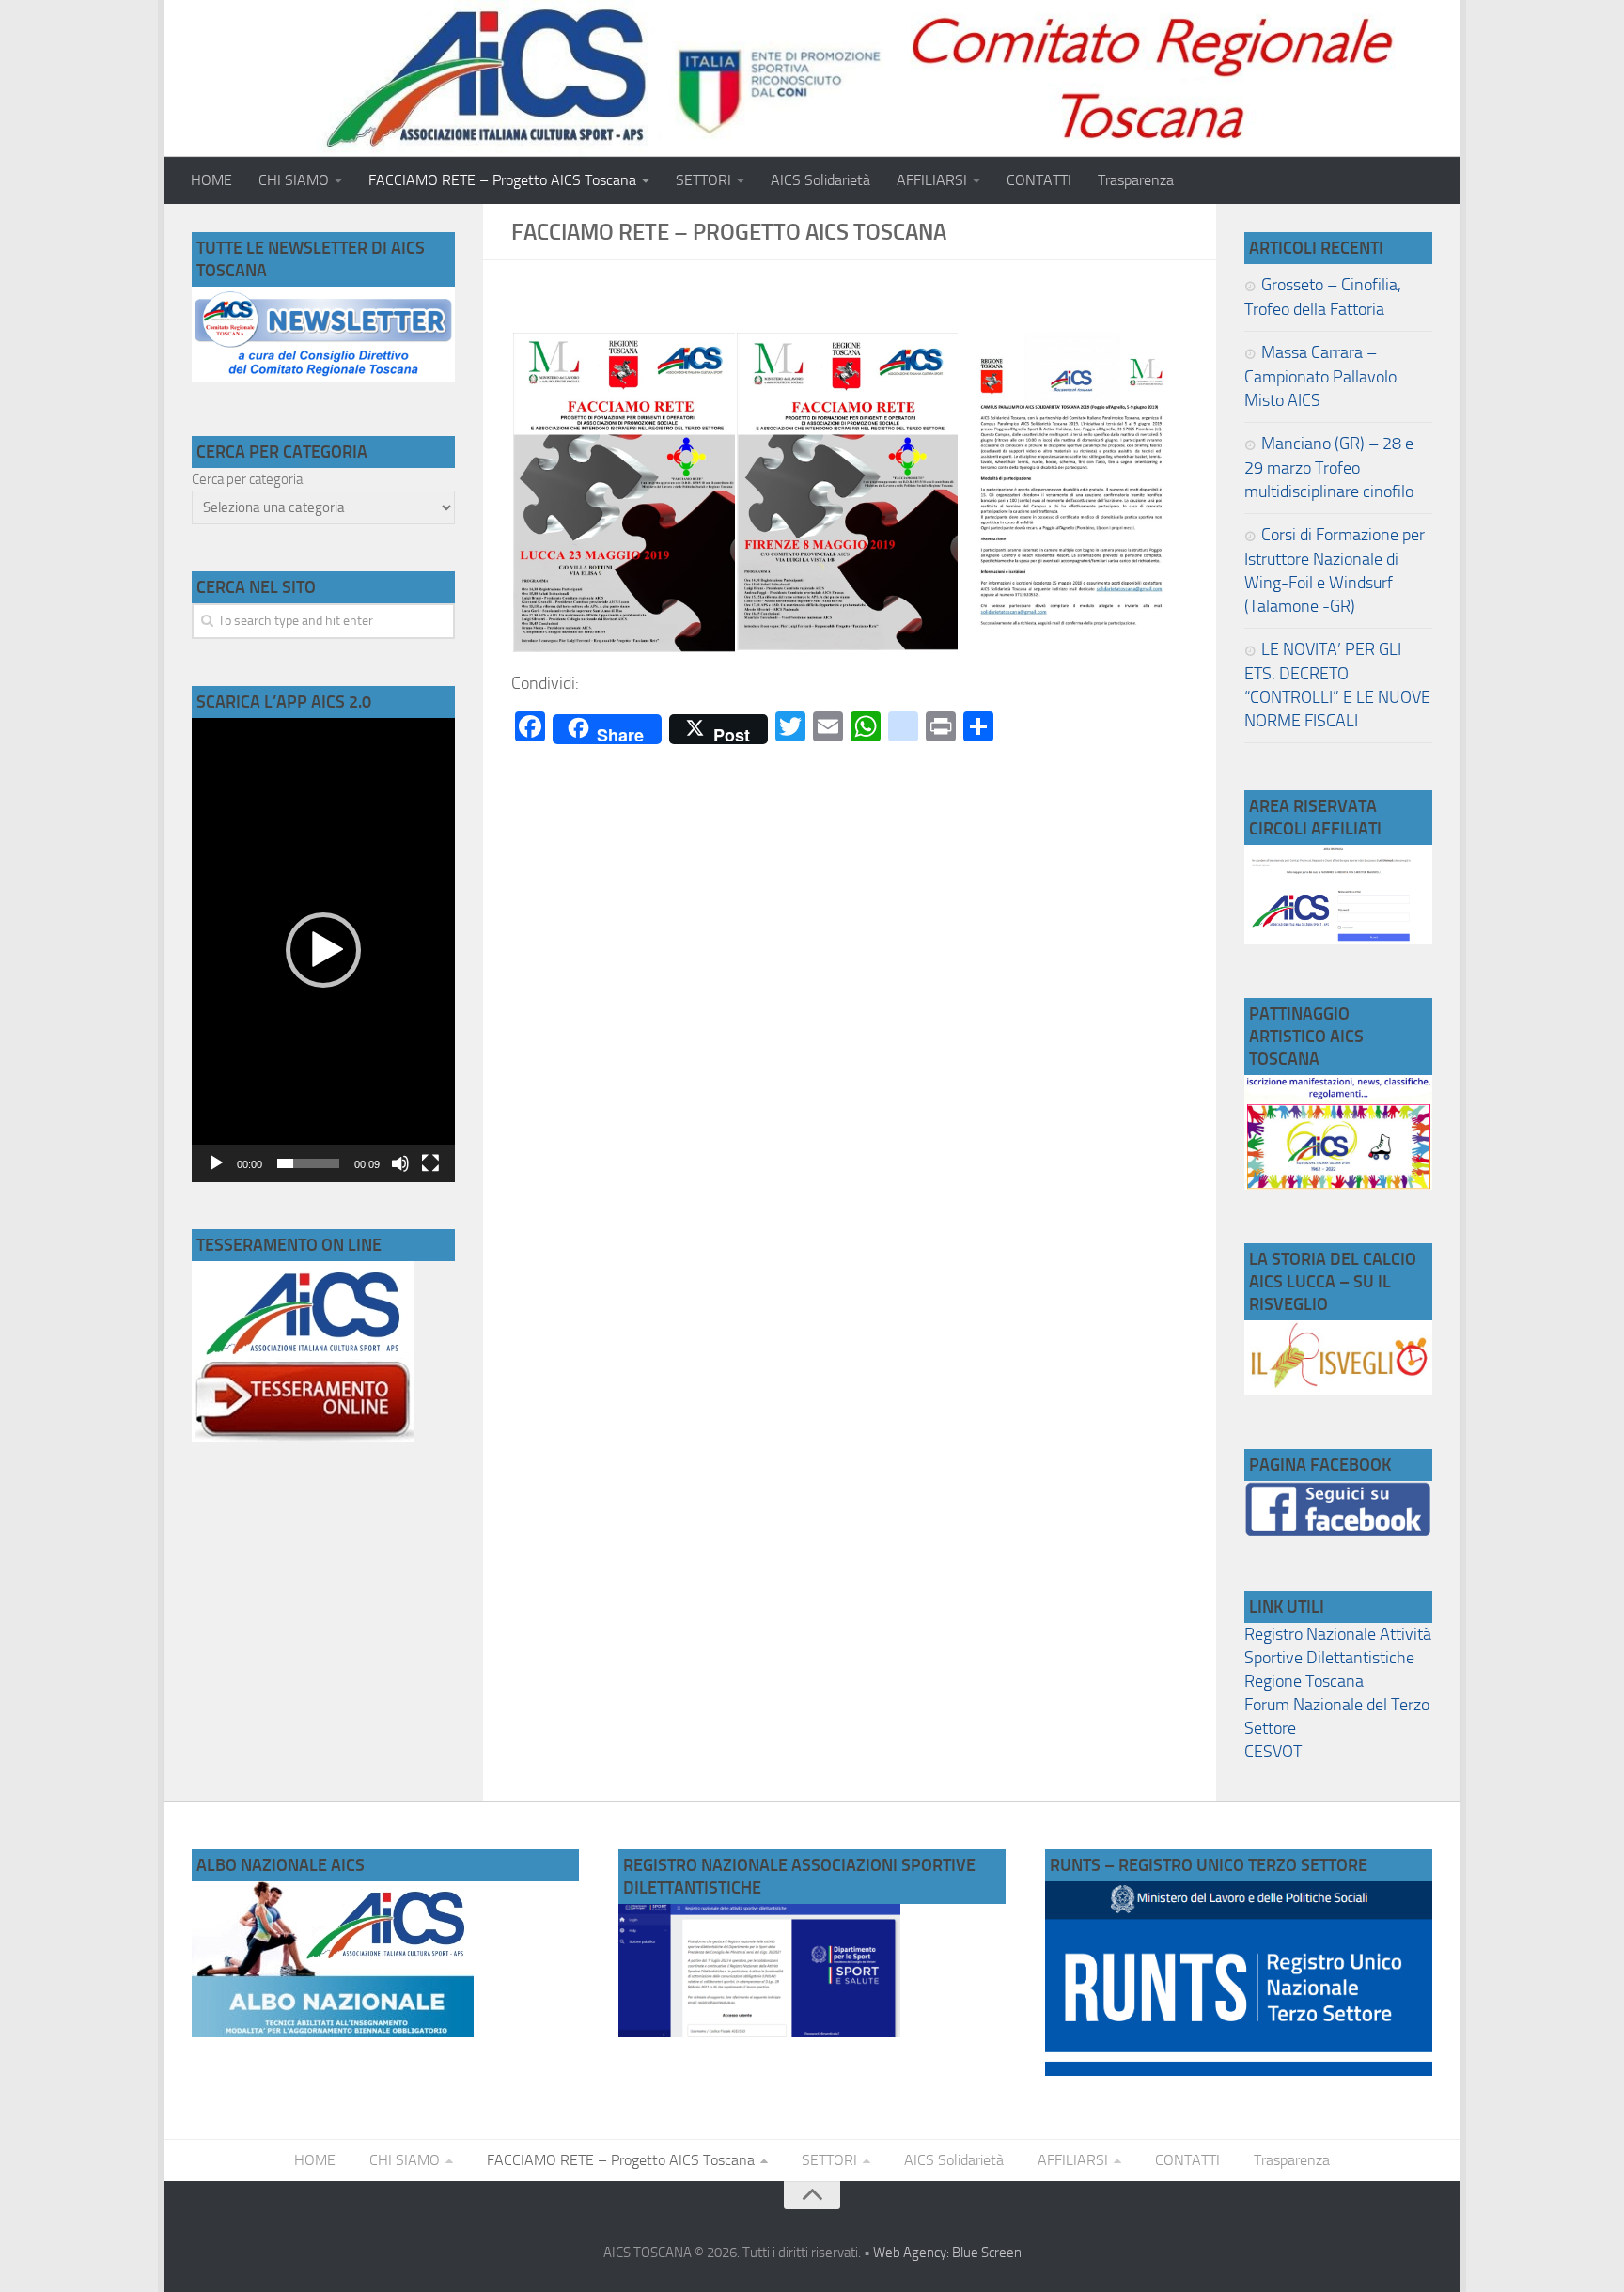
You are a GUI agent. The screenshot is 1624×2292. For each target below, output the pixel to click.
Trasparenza (1136, 180)
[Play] (216, 1163)
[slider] (308, 1163)
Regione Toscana (1304, 1681)
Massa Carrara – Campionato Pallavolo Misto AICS (1320, 376)
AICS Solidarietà (820, 180)
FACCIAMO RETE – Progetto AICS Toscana (502, 180)
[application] (323, 950)
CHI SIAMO (294, 180)
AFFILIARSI (932, 180)
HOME (211, 180)
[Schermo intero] (430, 1163)
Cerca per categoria (247, 479)
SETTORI (703, 180)
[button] (323, 950)
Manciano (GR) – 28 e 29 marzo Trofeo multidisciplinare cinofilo (1329, 468)
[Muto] (400, 1163)
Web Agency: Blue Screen (947, 2253)
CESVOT (1273, 1752)
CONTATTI (1039, 180)
